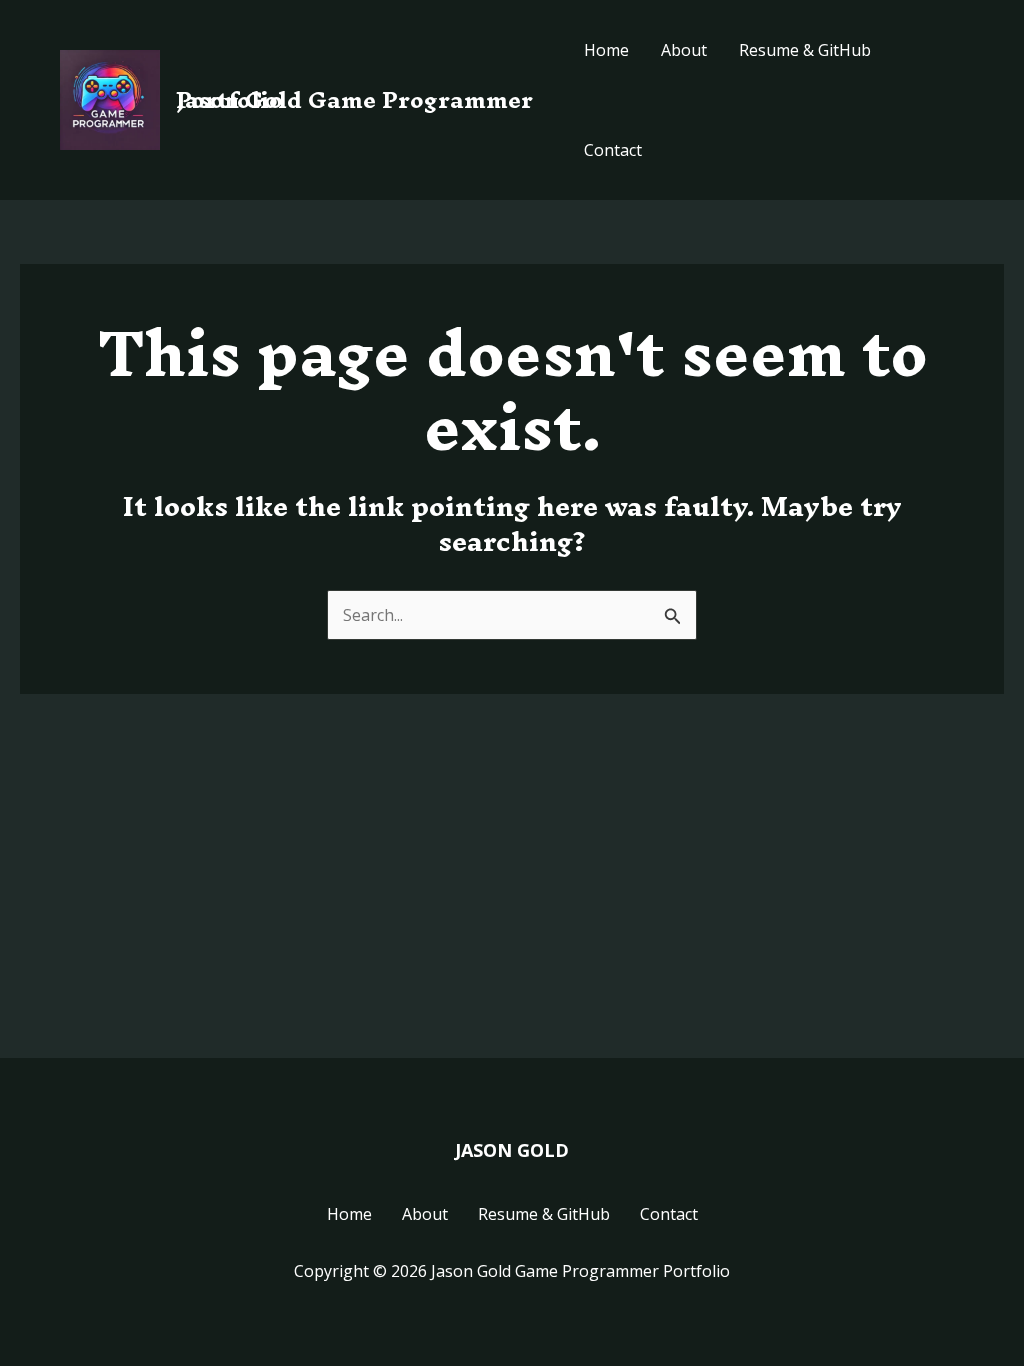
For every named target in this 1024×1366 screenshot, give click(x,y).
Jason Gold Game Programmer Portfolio (354, 100)
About (684, 50)
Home (606, 50)
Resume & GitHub (805, 50)
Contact (613, 150)
